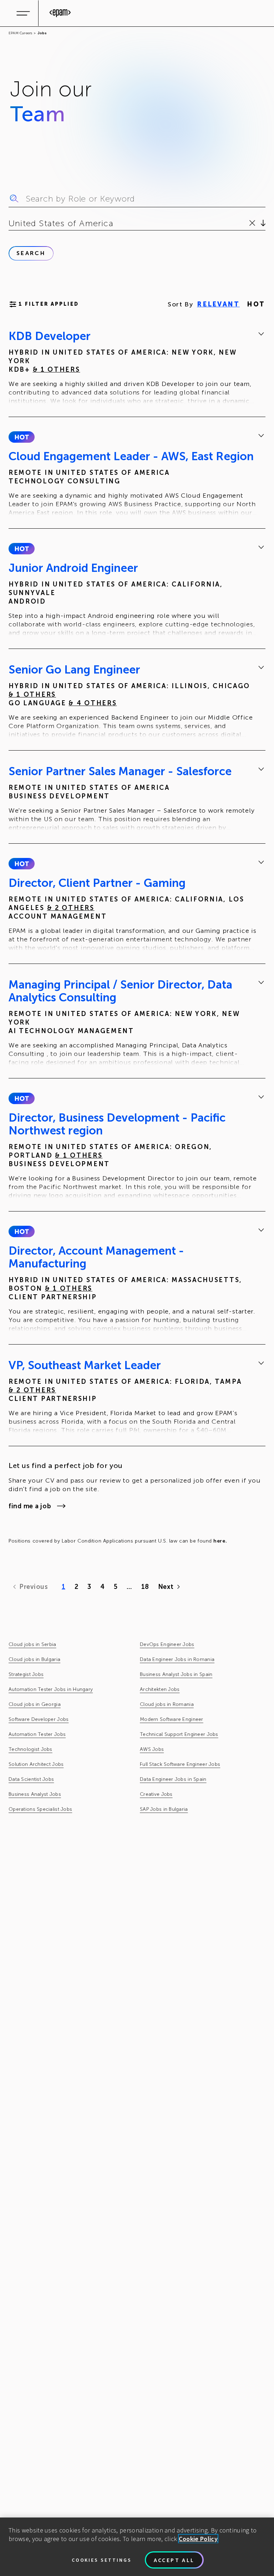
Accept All (174, 2560)
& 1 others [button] (57, 370)
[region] (137, 2547)
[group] (137, 368)
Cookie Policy (198, 2539)
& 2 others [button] (71, 908)
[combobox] (10, 223)
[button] (22, 437)
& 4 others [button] (93, 703)
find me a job (30, 1506)
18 (145, 1587)
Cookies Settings (102, 2560)
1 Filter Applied (49, 304)
